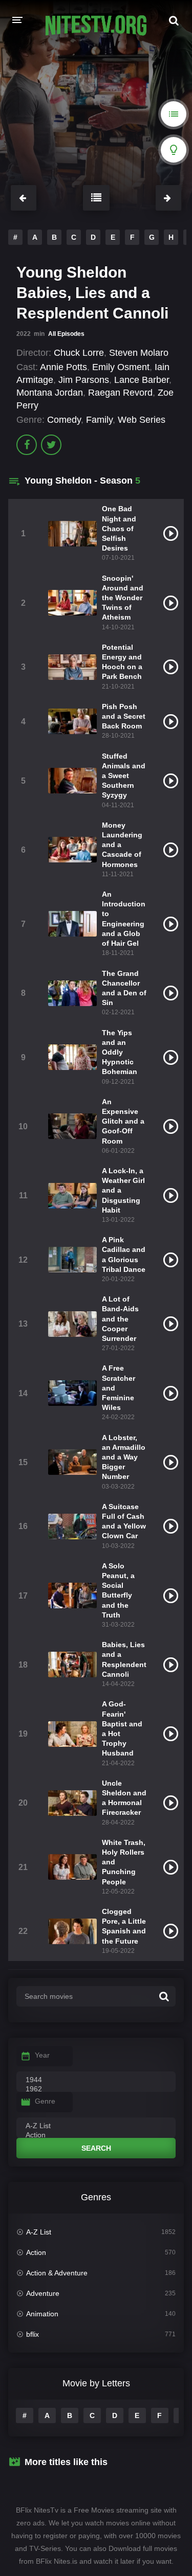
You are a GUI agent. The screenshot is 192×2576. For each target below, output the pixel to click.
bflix (33, 2334)
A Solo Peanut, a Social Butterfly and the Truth (118, 1590)
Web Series (142, 420)
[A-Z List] (96, 2126)
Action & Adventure (57, 2273)
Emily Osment (121, 367)
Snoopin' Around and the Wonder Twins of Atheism (123, 598)
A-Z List (39, 2232)
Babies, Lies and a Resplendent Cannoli (124, 1659)
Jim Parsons (84, 380)
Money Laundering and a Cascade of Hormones (122, 845)
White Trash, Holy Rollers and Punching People (124, 1862)
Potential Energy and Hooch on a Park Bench (122, 662)
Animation (42, 2314)
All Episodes (66, 334)
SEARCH (96, 2148)
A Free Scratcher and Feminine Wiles (119, 1388)
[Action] (96, 2135)
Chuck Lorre (79, 353)
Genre (45, 2101)
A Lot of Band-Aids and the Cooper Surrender (120, 1319)
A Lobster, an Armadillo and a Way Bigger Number (124, 1457)
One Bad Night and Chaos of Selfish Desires (119, 528)
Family (99, 420)
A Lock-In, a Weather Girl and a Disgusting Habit (123, 1190)
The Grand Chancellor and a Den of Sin (124, 988)
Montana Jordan (50, 393)
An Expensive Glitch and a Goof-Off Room (123, 1121)
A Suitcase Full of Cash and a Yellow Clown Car (124, 1521)
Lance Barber (142, 380)
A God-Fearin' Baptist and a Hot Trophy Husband (122, 1728)
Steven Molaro (139, 353)
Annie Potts (63, 367)
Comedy (64, 420)
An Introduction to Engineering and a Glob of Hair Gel (124, 919)
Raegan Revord (120, 393)
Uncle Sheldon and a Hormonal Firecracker (124, 1798)
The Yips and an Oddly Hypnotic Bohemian (120, 1052)
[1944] (96, 2080)
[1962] (96, 2089)
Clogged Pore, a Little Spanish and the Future (124, 1926)
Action (36, 2252)
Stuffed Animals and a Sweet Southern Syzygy (124, 776)
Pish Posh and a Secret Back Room (124, 716)
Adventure (43, 2293)
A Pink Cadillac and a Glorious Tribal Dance (124, 1255)
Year (42, 2055)
